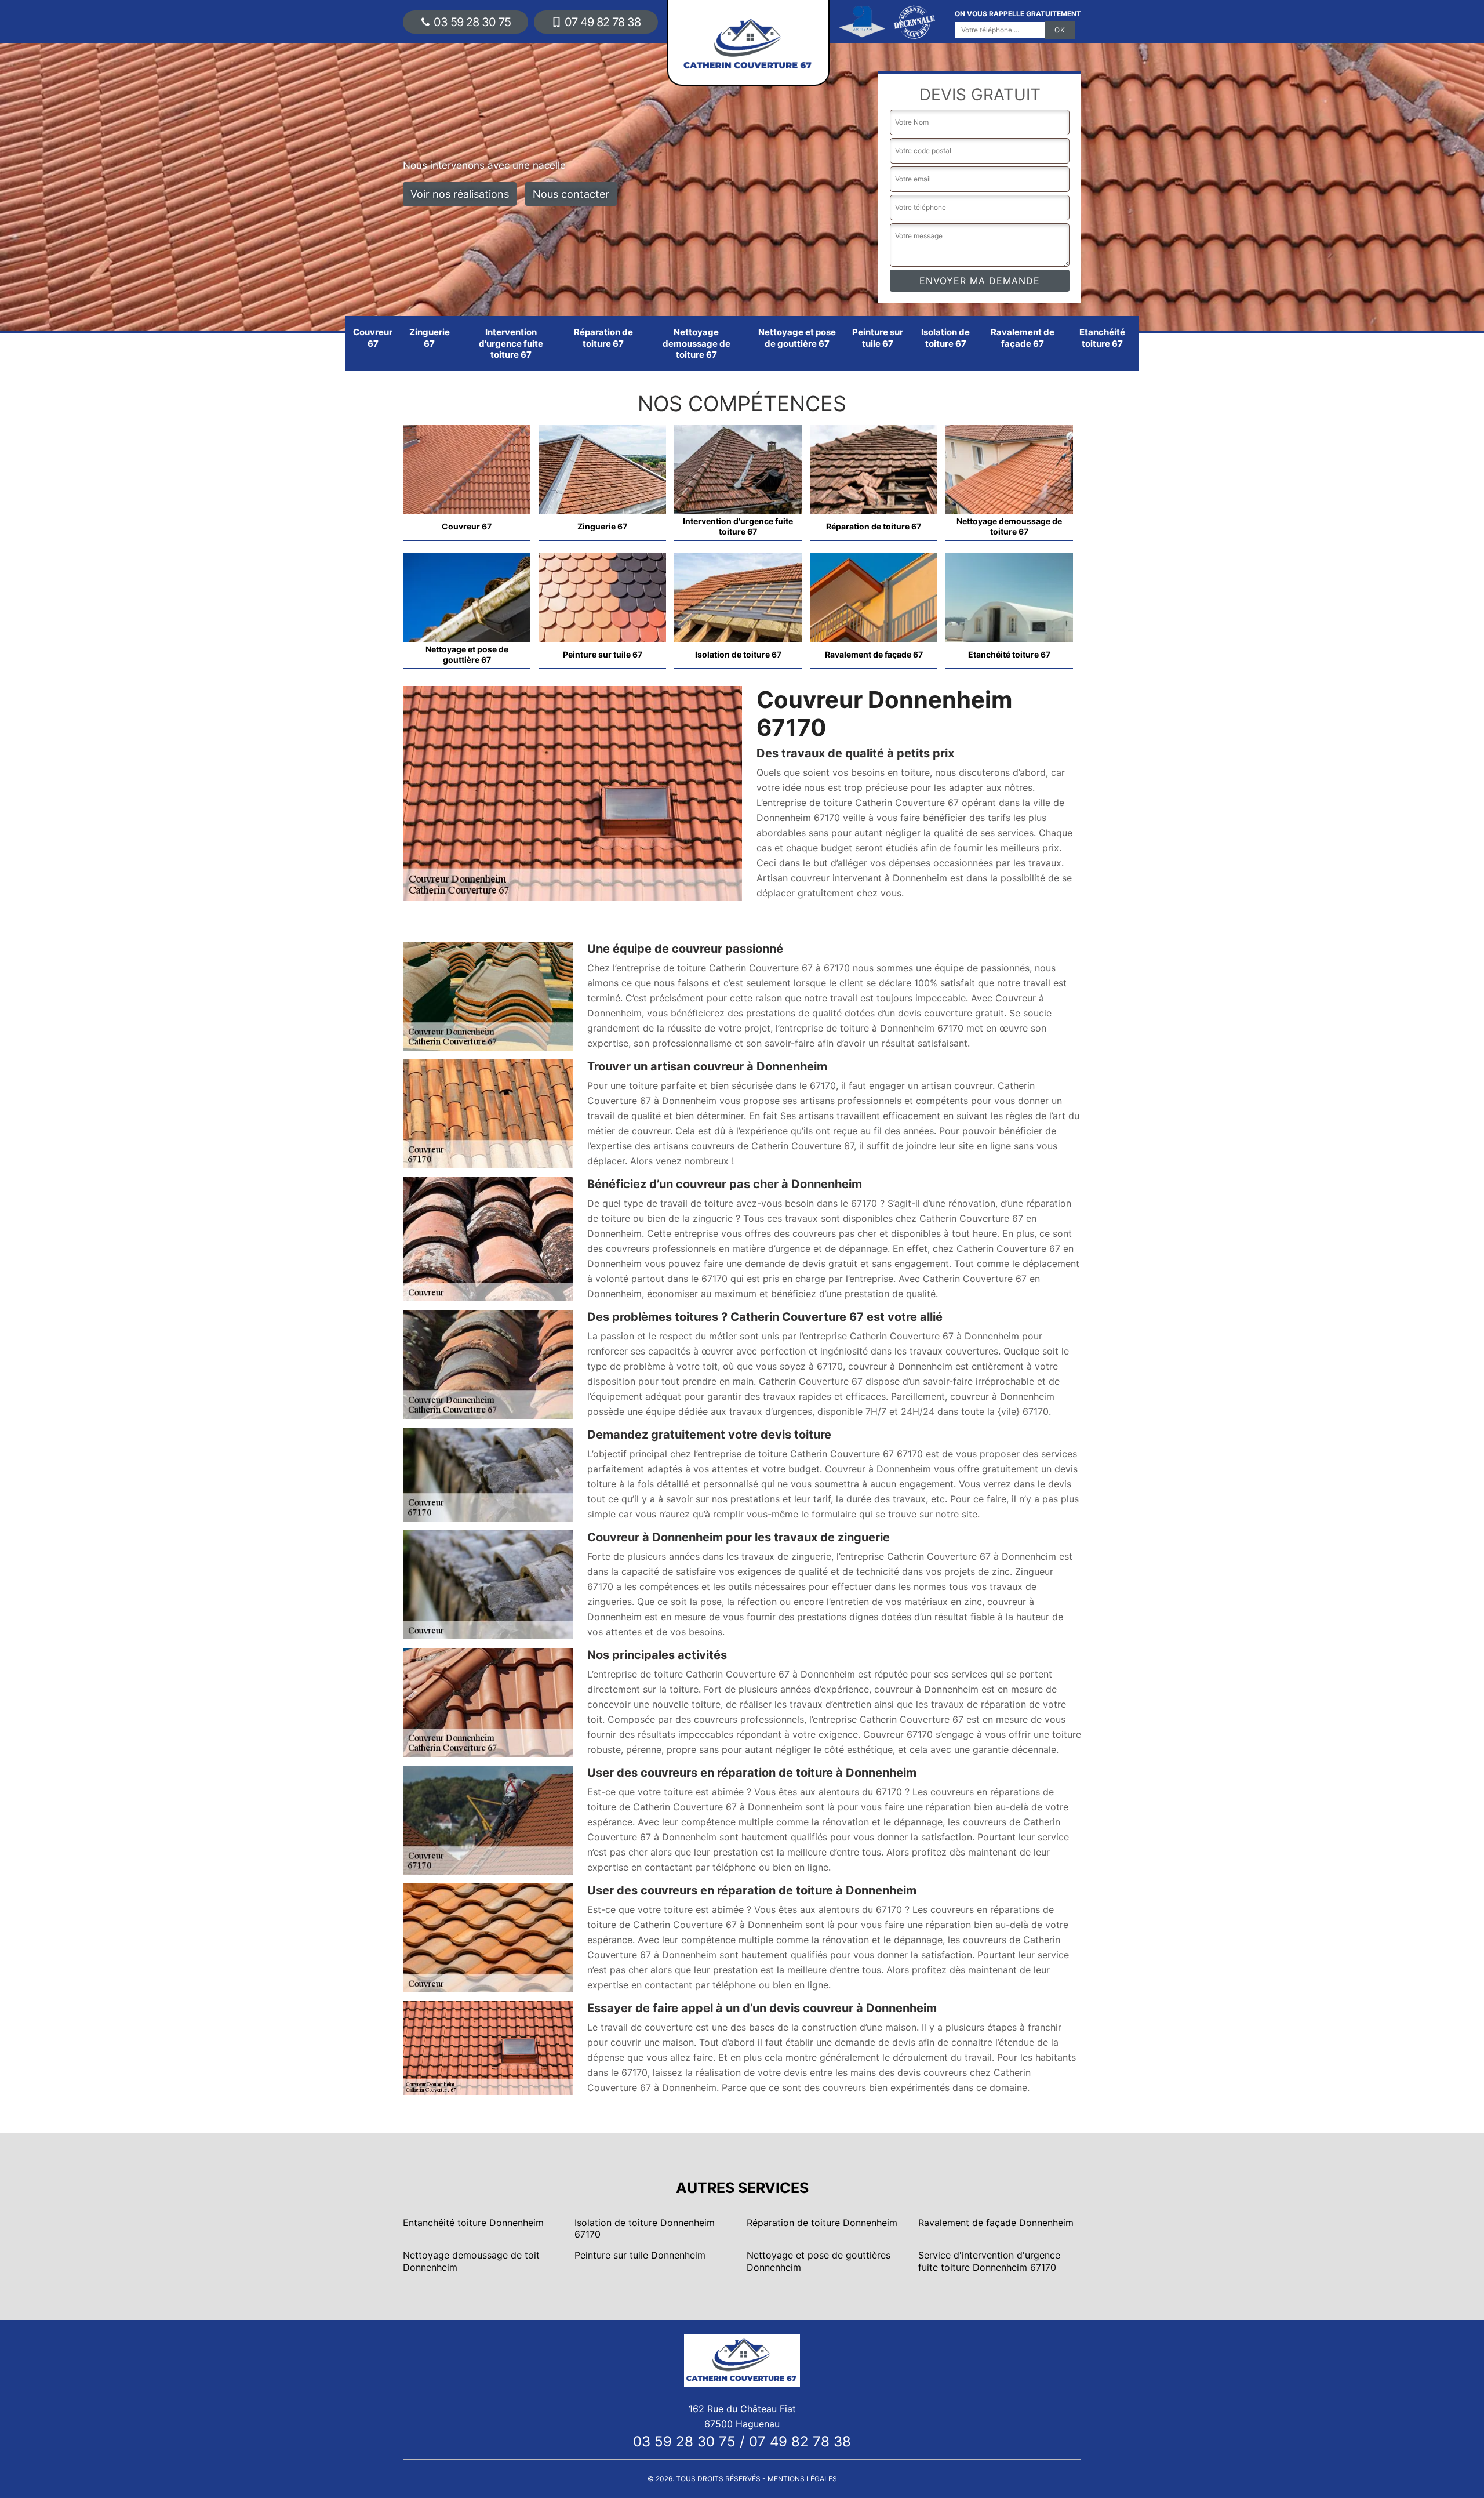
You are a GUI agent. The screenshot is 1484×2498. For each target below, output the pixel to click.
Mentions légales (802, 2479)
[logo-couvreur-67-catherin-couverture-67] (742, 2359)
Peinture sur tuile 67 (878, 338)
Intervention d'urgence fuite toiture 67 (511, 343)
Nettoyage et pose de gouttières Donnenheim (819, 2261)
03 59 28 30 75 (472, 22)
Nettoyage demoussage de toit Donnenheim (471, 2261)
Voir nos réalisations (460, 194)
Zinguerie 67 (430, 338)
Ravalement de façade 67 (1023, 338)
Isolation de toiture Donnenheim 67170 (645, 2229)
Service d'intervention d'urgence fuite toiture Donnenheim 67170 (989, 2261)
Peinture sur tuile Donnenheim (640, 2255)
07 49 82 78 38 (603, 22)
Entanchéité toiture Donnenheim (473, 2223)
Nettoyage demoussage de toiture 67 (696, 343)
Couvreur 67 (373, 338)
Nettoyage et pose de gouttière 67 (797, 338)
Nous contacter (571, 194)
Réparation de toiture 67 (603, 338)
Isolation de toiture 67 (945, 338)
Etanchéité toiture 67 (1102, 338)
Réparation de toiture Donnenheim (822, 2223)
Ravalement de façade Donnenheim (996, 2223)
